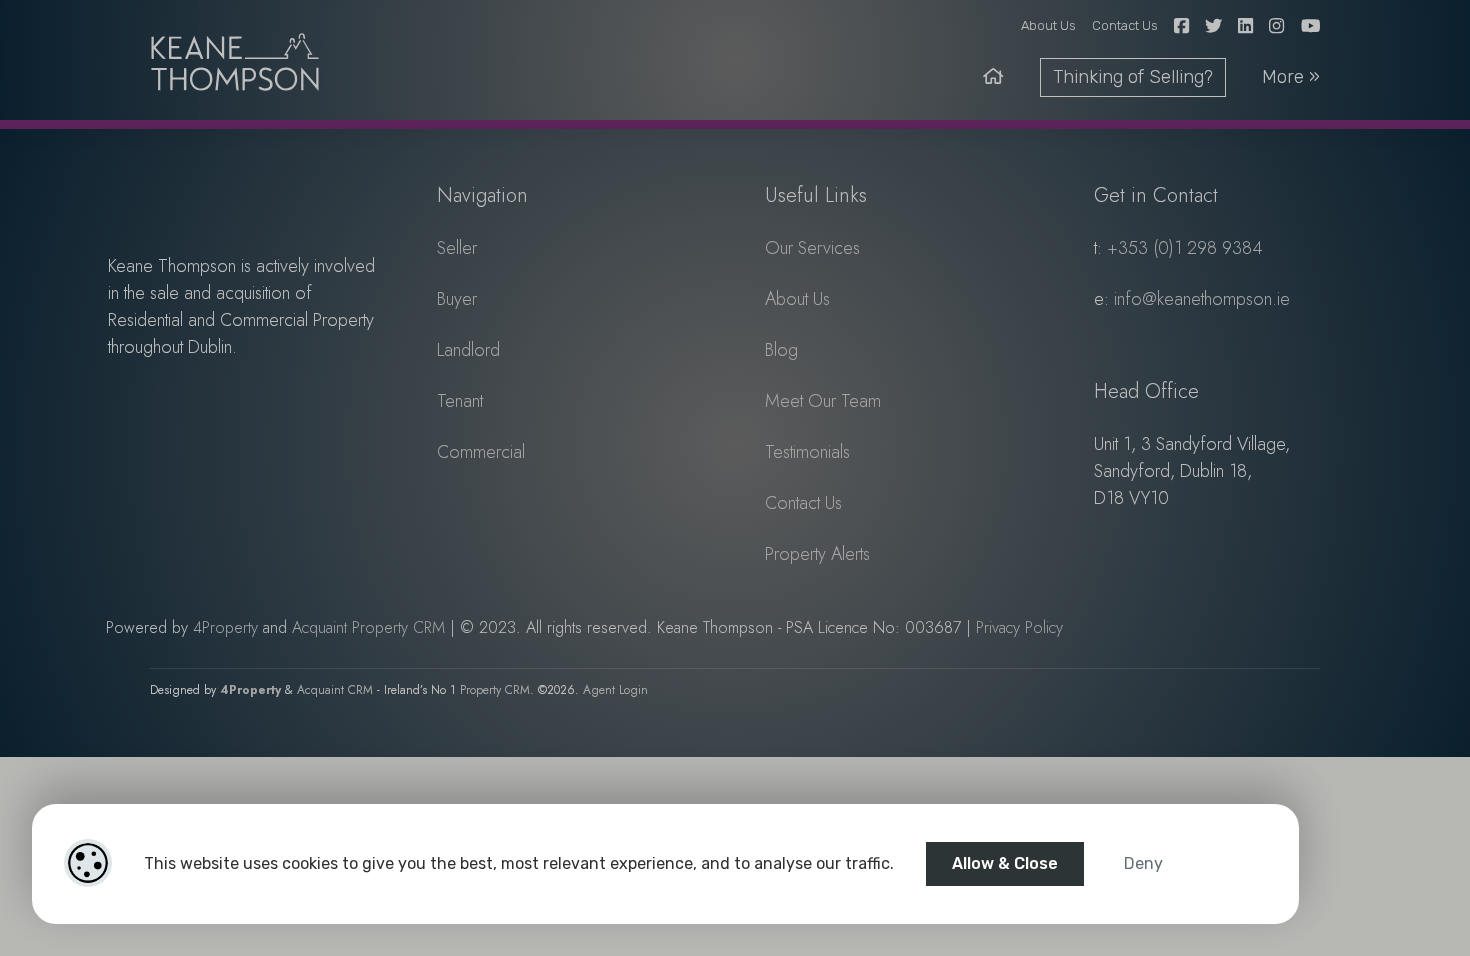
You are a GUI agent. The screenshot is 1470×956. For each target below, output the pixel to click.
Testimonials (807, 452)
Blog (781, 350)
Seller (457, 248)
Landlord (468, 350)
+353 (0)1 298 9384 (1185, 248)
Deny (1143, 863)
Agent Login (615, 690)
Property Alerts (817, 554)
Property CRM (495, 690)
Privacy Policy (1019, 627)
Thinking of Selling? (1133, 77)
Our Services (812, 248)
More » (1291, 77)
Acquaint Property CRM (368, 627)
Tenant (460, 401)
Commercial (481, 452)
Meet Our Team (823, 401)
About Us (1048, 25)
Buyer (457, 299)
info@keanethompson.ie (1202, 299)
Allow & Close (1005, 863)
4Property (225, 627)
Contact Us (1125, 25)
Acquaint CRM (335, 690)
